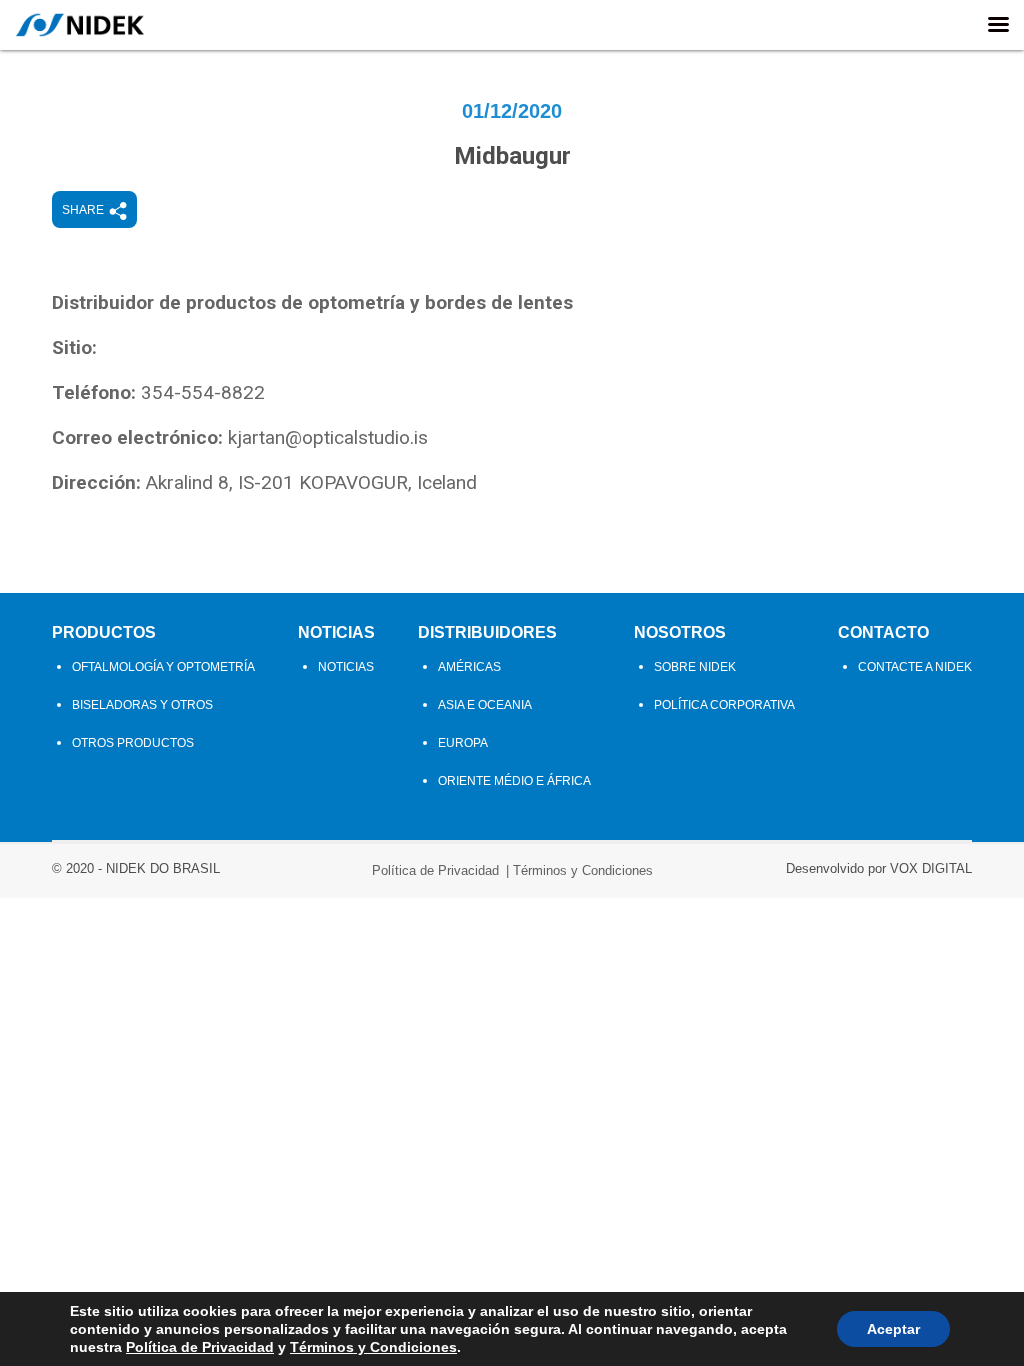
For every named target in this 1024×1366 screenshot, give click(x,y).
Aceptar (893, 1329)
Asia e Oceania (485, 705)
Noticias (336, 632)
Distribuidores (487, 632)
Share (83, 210)
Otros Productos (133, 743)
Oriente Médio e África (514, 781)
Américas (469, 667)
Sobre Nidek (695, 667)
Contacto (883, 632)
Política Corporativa (724, 705)
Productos (104, 632)
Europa (463, 743)
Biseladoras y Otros (142, 705)
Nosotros (680, 632)
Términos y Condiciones (583, 870)
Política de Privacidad (435, 870)
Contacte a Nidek (915, 667)
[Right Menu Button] (998, 25)
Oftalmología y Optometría (163, 667)
